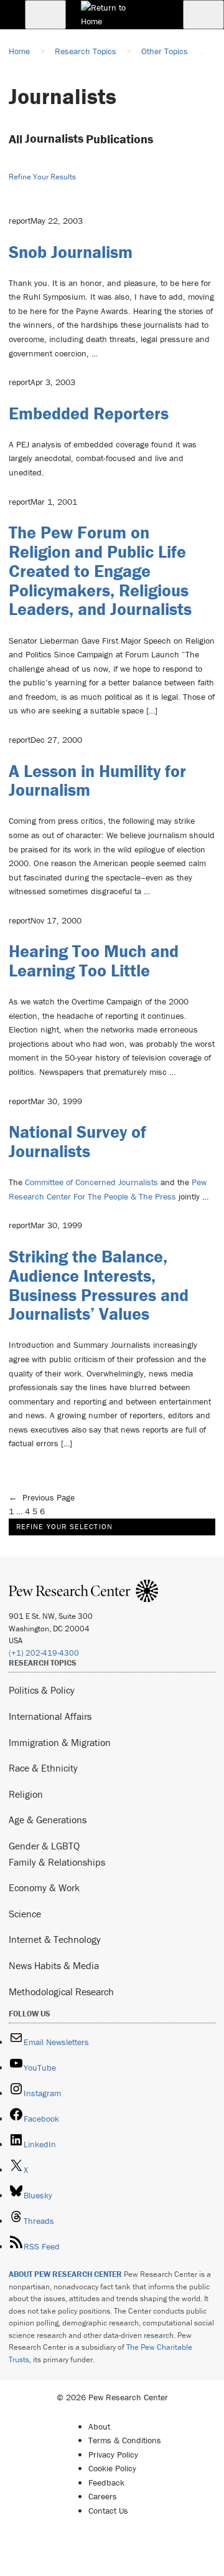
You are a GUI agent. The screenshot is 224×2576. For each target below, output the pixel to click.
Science (25, 1914)
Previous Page (42, 1497)
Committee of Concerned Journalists (91, 1182)
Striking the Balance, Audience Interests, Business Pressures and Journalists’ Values (99, 1285)
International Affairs (50, 1716)
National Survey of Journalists (77, 1141)
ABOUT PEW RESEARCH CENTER (65, 2274)
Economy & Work (44, 1887)
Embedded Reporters (89, 413)
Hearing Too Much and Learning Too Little (94, 961)
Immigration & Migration (60, 1742)
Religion (26, 1794)
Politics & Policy (42, 1690)
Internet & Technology (55, 1939)
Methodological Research (61, 1992)
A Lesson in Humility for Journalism (97, 780)
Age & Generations (48, 1820)
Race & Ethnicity (43, 1768)
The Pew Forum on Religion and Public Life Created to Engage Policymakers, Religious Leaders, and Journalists (100, 570)
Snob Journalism (71, 252)
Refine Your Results (42, 177)
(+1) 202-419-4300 (44, 1653)
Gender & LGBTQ (44, 1846)
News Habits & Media (54, 1965)
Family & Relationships (57, 1862)
